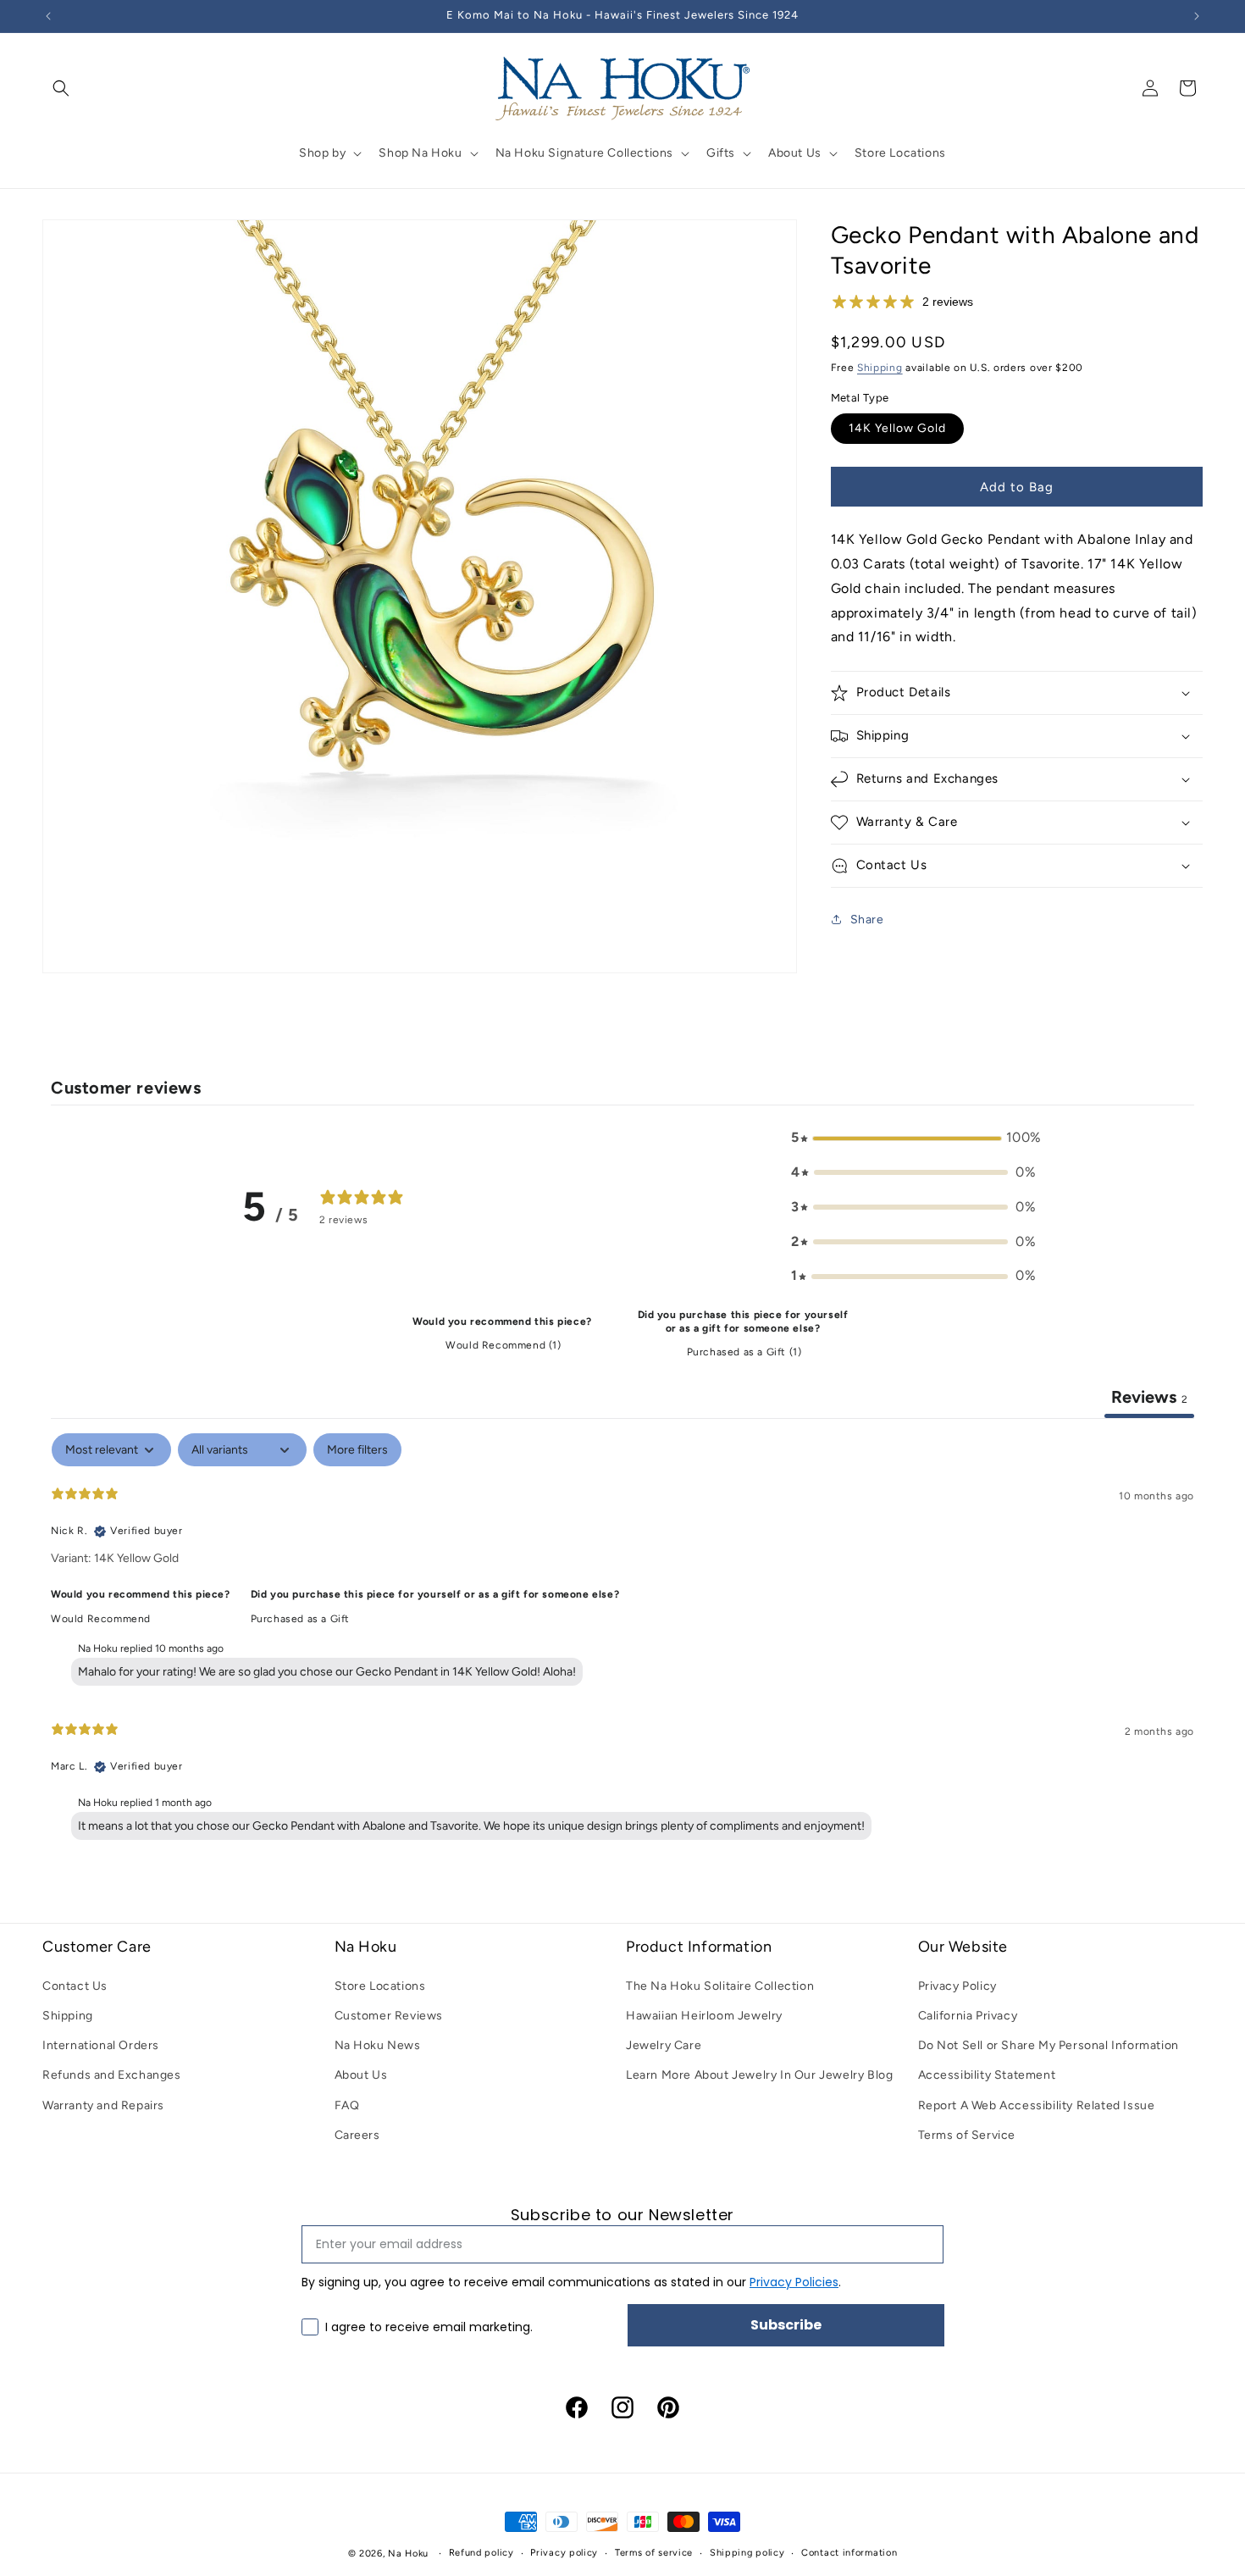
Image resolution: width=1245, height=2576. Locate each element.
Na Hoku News (378, 2045)
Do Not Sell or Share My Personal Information (1049, 2045)
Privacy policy (564, 2553)
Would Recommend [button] (101, 1619)
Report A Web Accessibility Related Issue (1037, 2105)
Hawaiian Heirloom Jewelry (704, 2016)
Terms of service (654, 2553)
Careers (357, 2135)
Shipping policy (747, 2553)
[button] (61, 88)
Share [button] (867, 920)
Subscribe (786, 2325)
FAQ (347, 2105)
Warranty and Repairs (103, 2105)
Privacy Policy (957, 1986)
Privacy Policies (794, 2282)
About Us (361, 2076)
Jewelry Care (664, 2045)
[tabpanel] (622, 1640)
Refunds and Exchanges (112, 2076)
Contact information (849, 2553)
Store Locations (380, 1986)
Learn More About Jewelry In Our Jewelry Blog (759, 2076)
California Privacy (968, 2016)
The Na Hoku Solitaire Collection (720, 1986)
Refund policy (481, 2553)
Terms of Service (967, 2135)
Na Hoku (408, 2554)
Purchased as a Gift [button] (300, 1619)
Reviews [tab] (1149, 1397)
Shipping (880, 368)
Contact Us (75, 1986)
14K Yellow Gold (897, 428)
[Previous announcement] (48, 16)
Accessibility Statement (987, 2076)
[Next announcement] (1197, 16)
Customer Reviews (389, 2016)
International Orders (101, 2045)
